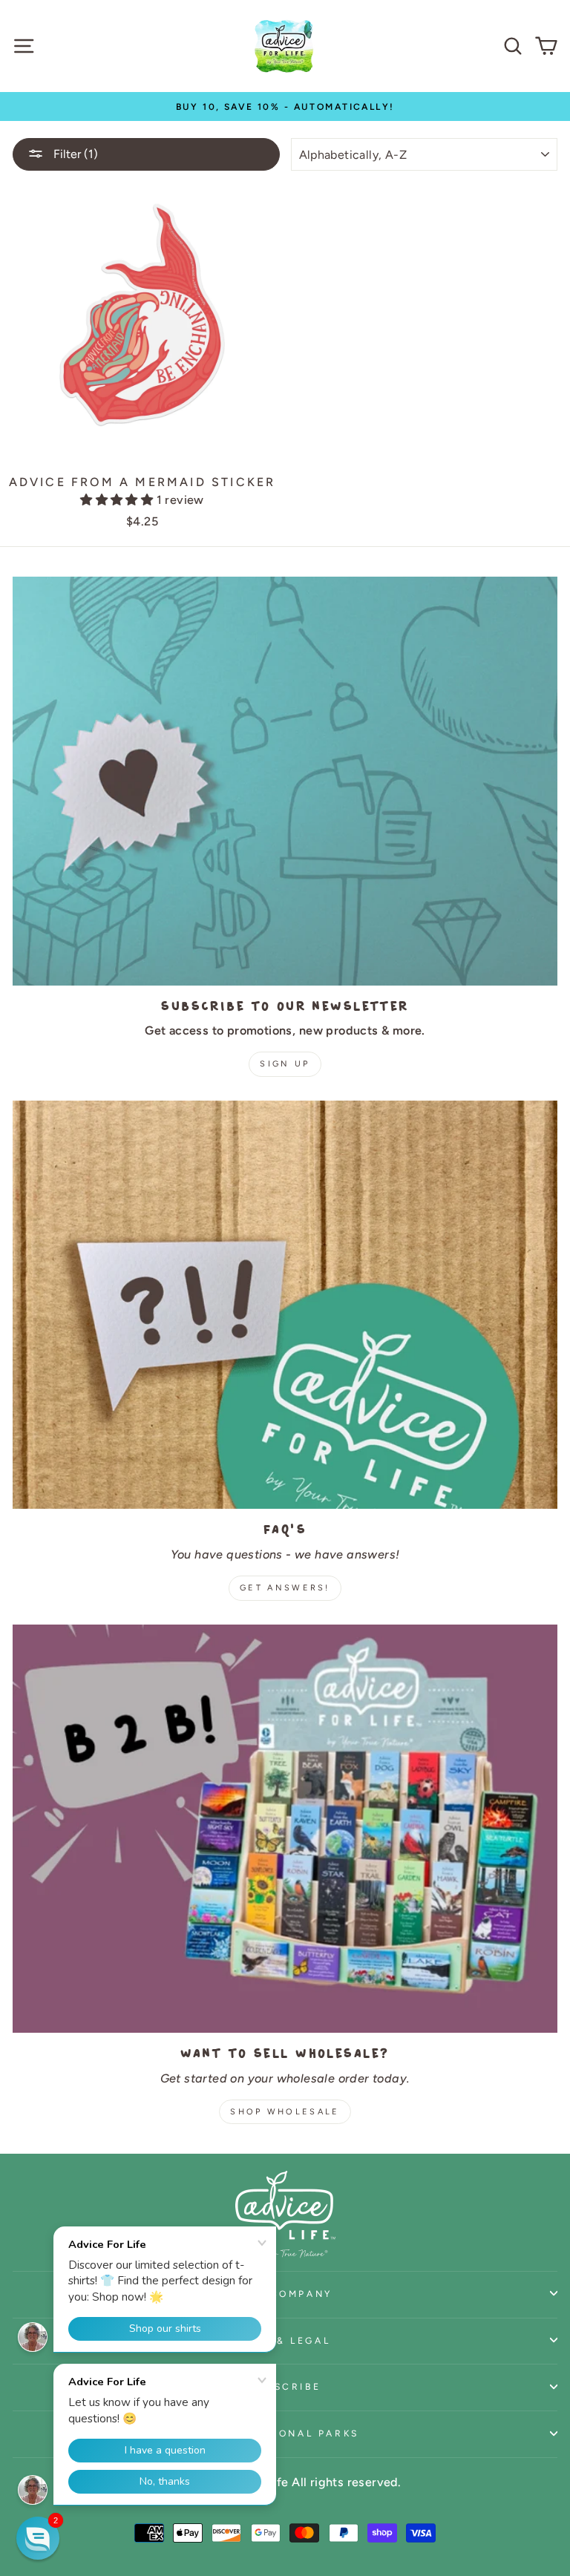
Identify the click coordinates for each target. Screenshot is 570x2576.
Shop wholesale (285, 2112)
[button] (118, 500)
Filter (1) (74, 154)
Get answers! (285, 1588)
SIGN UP (285, 1064)
